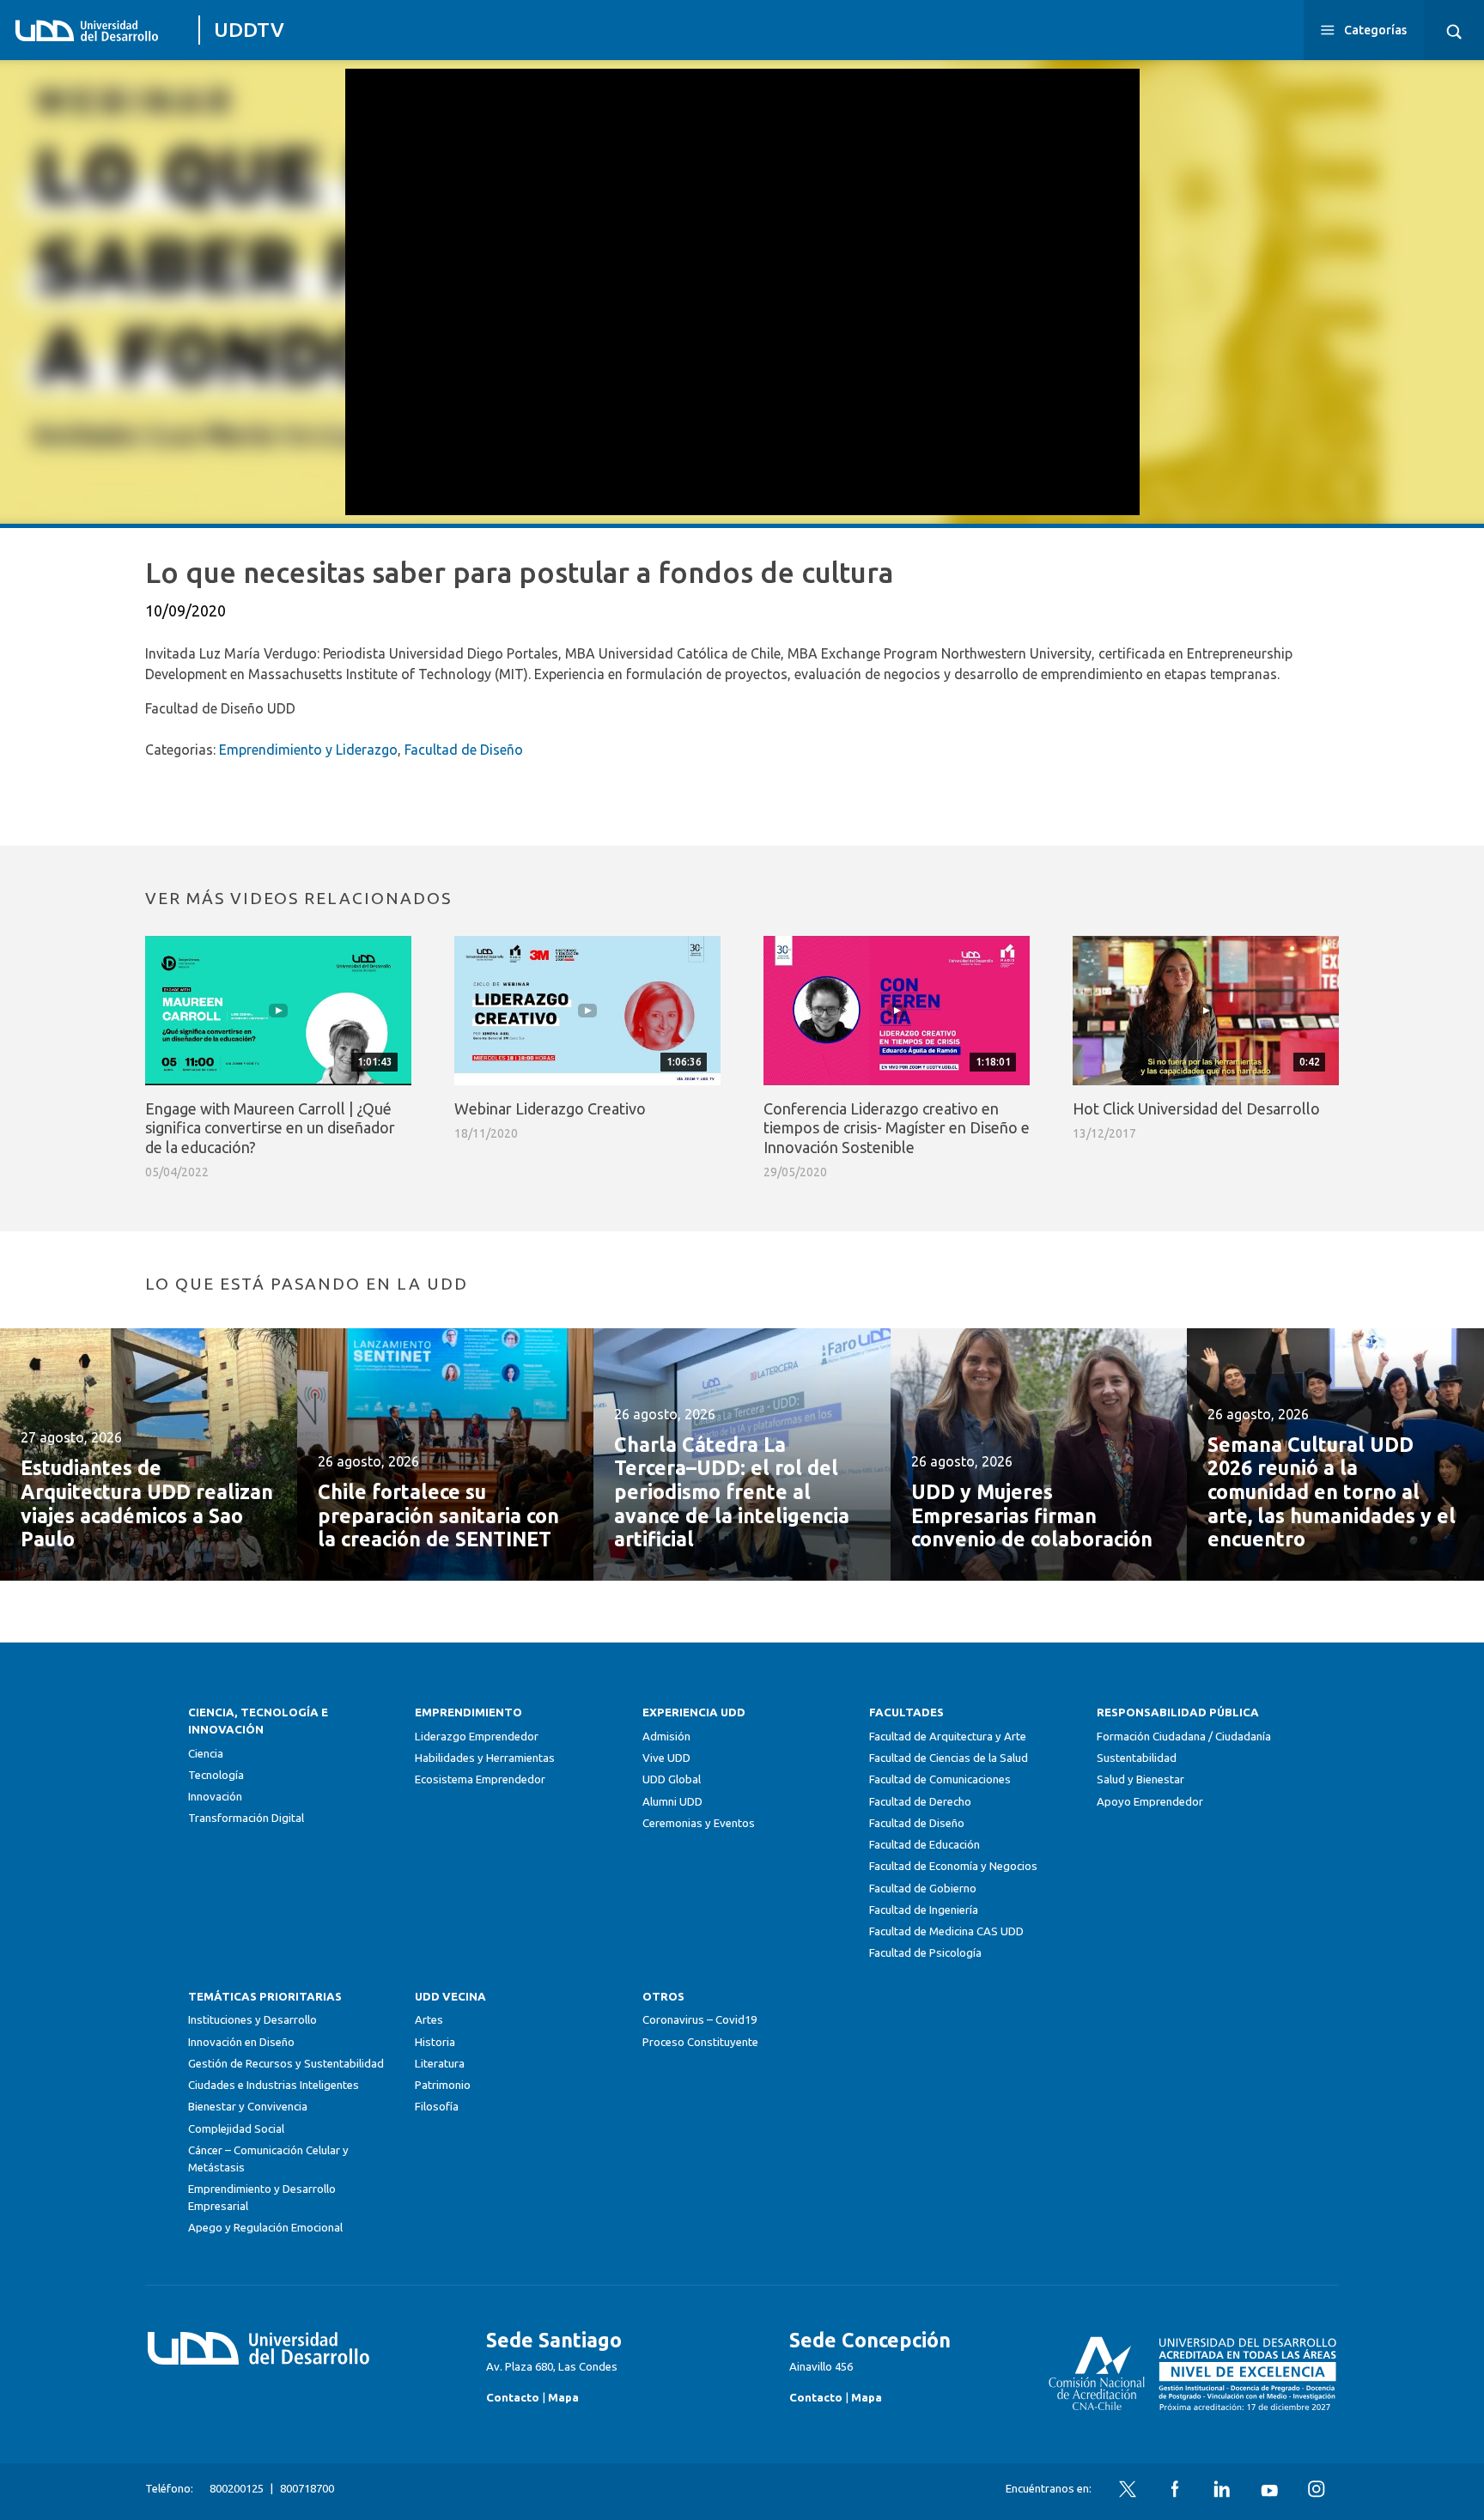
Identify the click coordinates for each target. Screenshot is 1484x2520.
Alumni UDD (672, 1802)
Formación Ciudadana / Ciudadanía (1184, 1737)
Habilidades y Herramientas (485, 1758)
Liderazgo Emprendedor (477, 1737)
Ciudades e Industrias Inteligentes (274, 2085)
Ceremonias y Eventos (699, 1823)
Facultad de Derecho (920, 1802)
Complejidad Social (236, 2129)
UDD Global (672, 1779)
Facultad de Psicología (925, 1953)
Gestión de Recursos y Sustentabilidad (286, 2064)
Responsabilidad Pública (1178, 1712)
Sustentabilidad (1137, 1758)
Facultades (906, 1712)
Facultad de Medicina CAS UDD (946, 1931)
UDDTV (249, 30)
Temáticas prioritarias (265, 1997)
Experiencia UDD (694, 1712)
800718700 (307, 2489)
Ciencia (206, 1754)
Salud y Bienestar (1140, 1779)
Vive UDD (666, 1758)
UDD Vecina (450, 1997)
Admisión (666, 1737)
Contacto (513, 2398)
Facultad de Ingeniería (924, 1910)
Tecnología (216, 1775)
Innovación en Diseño (241, 2042)
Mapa (563, 2398)
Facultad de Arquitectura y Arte (948, 1737)
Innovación (215, 1797)
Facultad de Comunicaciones (940, 1779)
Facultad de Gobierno (923, 1888)
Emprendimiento (468, 1712)
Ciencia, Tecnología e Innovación (258, 1721)
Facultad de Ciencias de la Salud (949, 1758)
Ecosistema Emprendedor (480, 1779)
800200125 (237, 2489)
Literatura (440, 2064)
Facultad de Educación (924, 1845)
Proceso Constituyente (700, 2042)
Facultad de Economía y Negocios (953, 1866)
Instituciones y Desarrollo (252, 2020)
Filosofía (437, 2107)
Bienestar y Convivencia (248, 2107)
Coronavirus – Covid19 (699, 2020)
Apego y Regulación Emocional (265, 2228)
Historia (435, 2042)
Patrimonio (443, 2085)
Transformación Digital (246, 1818)
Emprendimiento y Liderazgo (308, 750)
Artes (429, 2020)
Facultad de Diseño (464, 750)
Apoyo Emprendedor (1150, 1802)
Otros (663, 1997)
